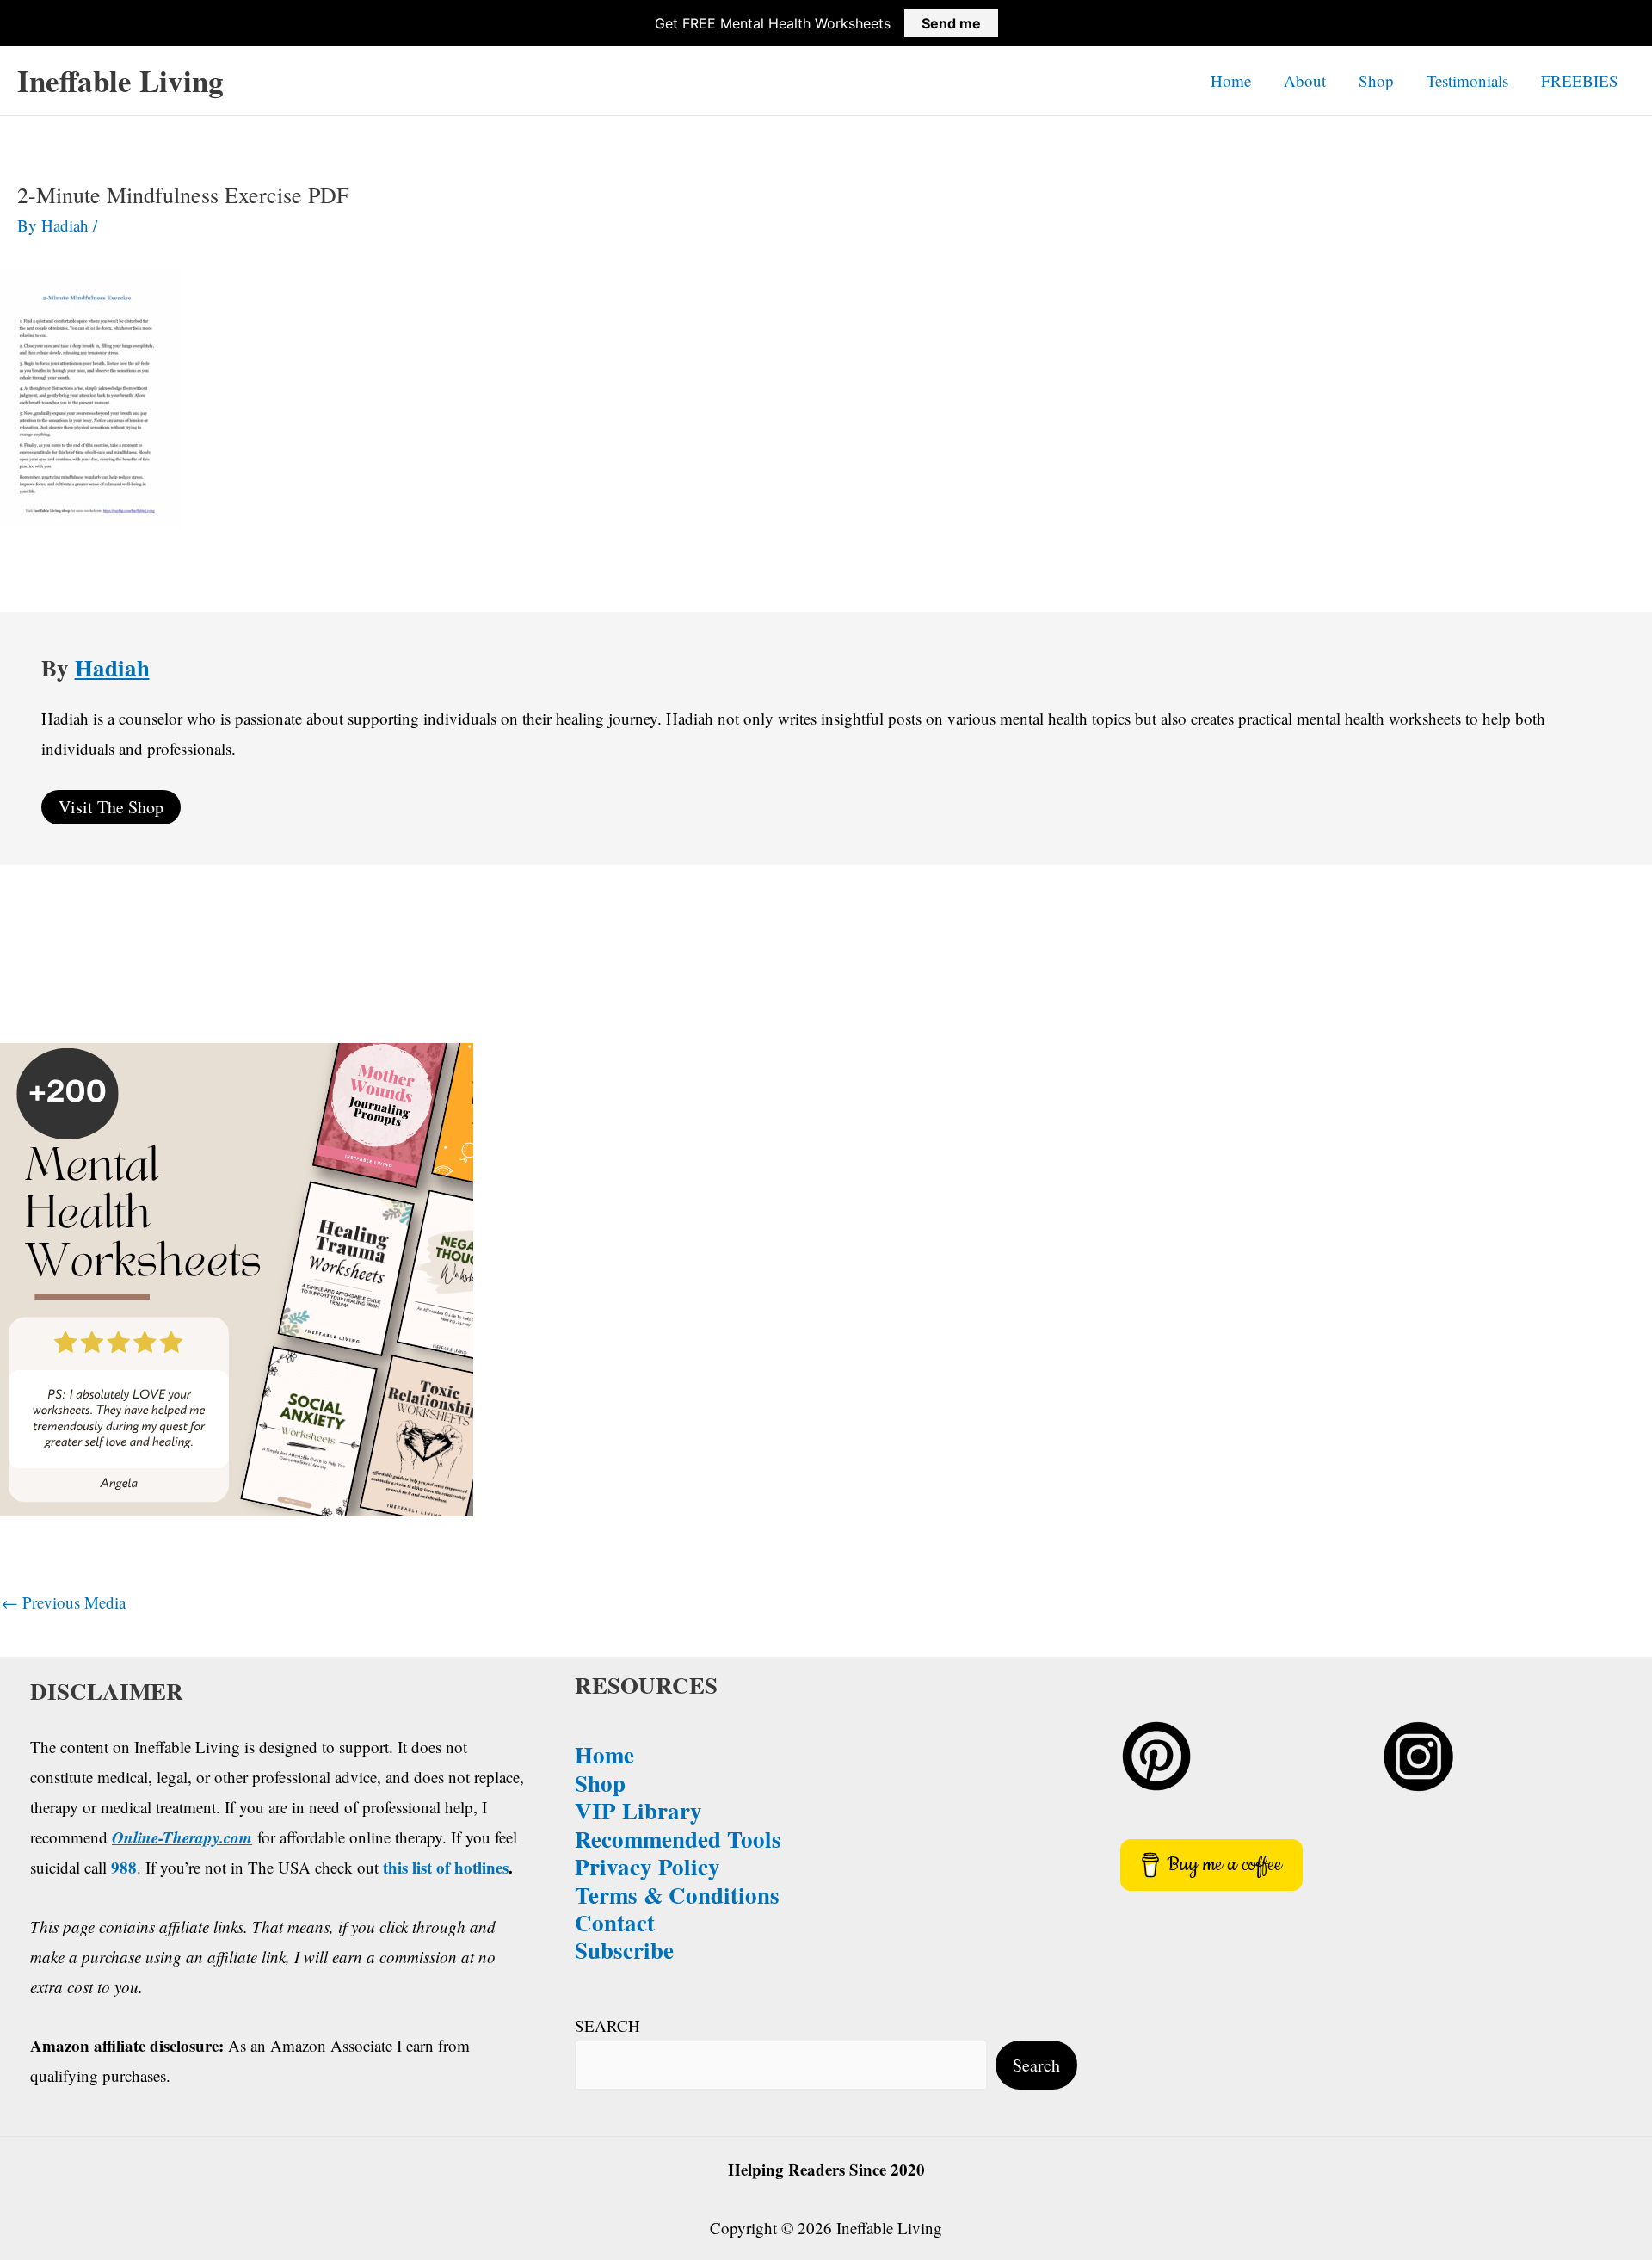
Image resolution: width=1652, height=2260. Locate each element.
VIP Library (638, 1810)
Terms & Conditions (677, 1895)
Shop (1376, 80)
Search (1036, 2065)
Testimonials (1467, 80)
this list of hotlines (446, 1867)
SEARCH (607, 2025)
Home (1231, 80)
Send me (951, 23)
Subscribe (624, 1950)
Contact (615, 1922)
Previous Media (64, 1602)
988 (124, 1867)
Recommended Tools (678, 1839)
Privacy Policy (647, 1866)
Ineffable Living (120, 80)
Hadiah (112, 667)
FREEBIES (1580, 80)
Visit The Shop (111, 807)
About (1305, 80)
